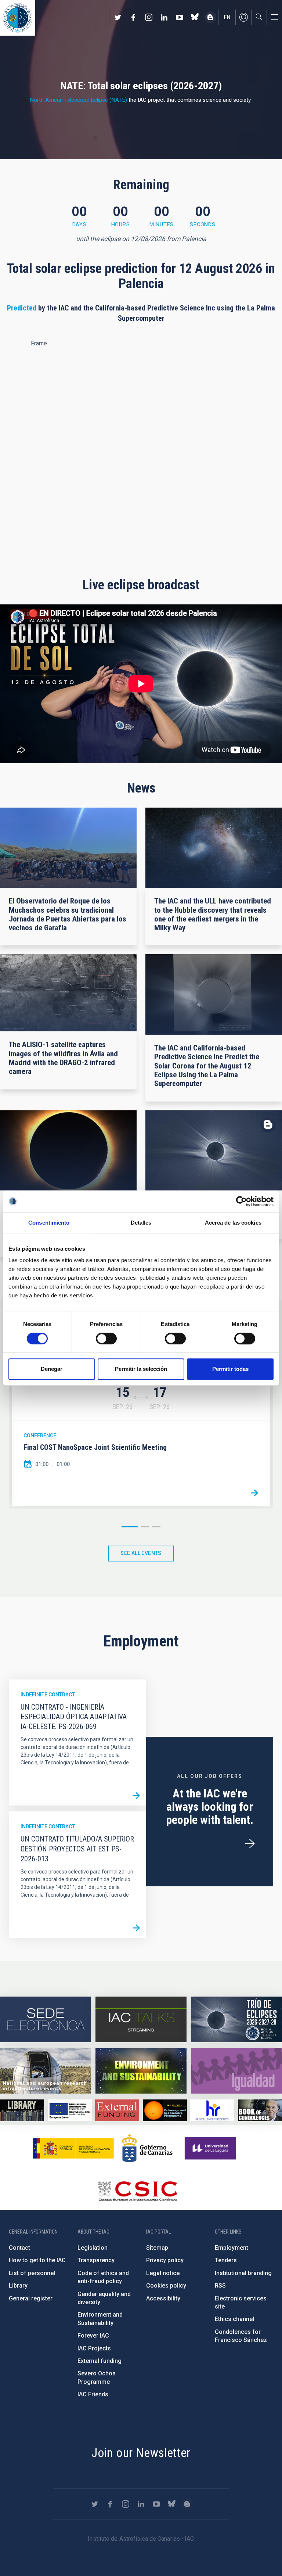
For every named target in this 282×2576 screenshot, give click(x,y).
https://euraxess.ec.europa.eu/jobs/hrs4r (212, 2110)
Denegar (52, 1369)
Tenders (226, 2260)
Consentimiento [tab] (49, 1223)
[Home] (18, 18)
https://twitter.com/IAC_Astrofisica (118, 17)
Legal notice (163, 2273)
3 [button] (156, 1527)
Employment (232, 2248)
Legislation (93, 2248)
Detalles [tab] (141, 1223)
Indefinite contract (48, 1695)
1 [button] (130, 1527)
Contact (19, 2248)
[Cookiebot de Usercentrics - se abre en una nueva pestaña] (241, 1201)
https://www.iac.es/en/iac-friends (165, 2110)
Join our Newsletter (141, 2453)
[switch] (106, 1339)
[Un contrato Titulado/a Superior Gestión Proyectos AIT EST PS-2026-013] (136, 1928)
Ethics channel (234, 2319)
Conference (40, 1436)
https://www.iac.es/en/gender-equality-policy (237, 2071)
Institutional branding (243, 2273)
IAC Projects (94, 2348)
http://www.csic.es (138, 2191)
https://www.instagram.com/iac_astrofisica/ (149, 17)
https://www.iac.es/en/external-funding (117, 2110)
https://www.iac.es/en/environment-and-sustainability (141, 2071)
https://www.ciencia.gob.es (73, 2148)
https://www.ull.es (211, 2148)
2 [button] (145, 1527)
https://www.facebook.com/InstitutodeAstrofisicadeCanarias (133, 17)
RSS (220, 2286)
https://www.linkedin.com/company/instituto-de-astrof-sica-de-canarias (164, 17)
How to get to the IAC (37, 2260)
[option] (141, 1436)
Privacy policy (165, 2260)
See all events (141, 1553)
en (227, 17)
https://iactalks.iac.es (141, 2019)
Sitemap (157, 2248)
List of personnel (32, 2273)
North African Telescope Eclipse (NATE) (78, 100)
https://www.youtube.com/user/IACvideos (180, 17)
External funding (100, 2361)
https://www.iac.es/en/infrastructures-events (45, 2071)
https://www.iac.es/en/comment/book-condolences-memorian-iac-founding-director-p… (260, 2110)
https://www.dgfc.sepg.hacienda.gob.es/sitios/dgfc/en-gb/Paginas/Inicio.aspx (70, 2110)
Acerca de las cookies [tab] (233, 1223)
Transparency (96, 2260)
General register (31, 2298)
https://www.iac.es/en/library (22, 2110)
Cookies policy (166, 2286)
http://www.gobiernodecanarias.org (147, 2148)
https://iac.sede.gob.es (45, 2019)
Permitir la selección (141, 1369)
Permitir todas (230, 1369)
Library (18, 2286)
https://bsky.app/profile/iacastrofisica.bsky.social (195, 17)
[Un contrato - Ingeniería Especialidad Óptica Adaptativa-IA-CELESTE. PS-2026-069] (136, 1796)
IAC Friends (93, 2394)
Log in (243, 17)
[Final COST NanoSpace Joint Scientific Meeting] (254, 1493)
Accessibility (163, 2298)
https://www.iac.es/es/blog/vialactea (210, 17)
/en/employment (250, 1844)
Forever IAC (93, 2336)
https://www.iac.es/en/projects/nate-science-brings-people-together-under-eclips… (237, 2019)
